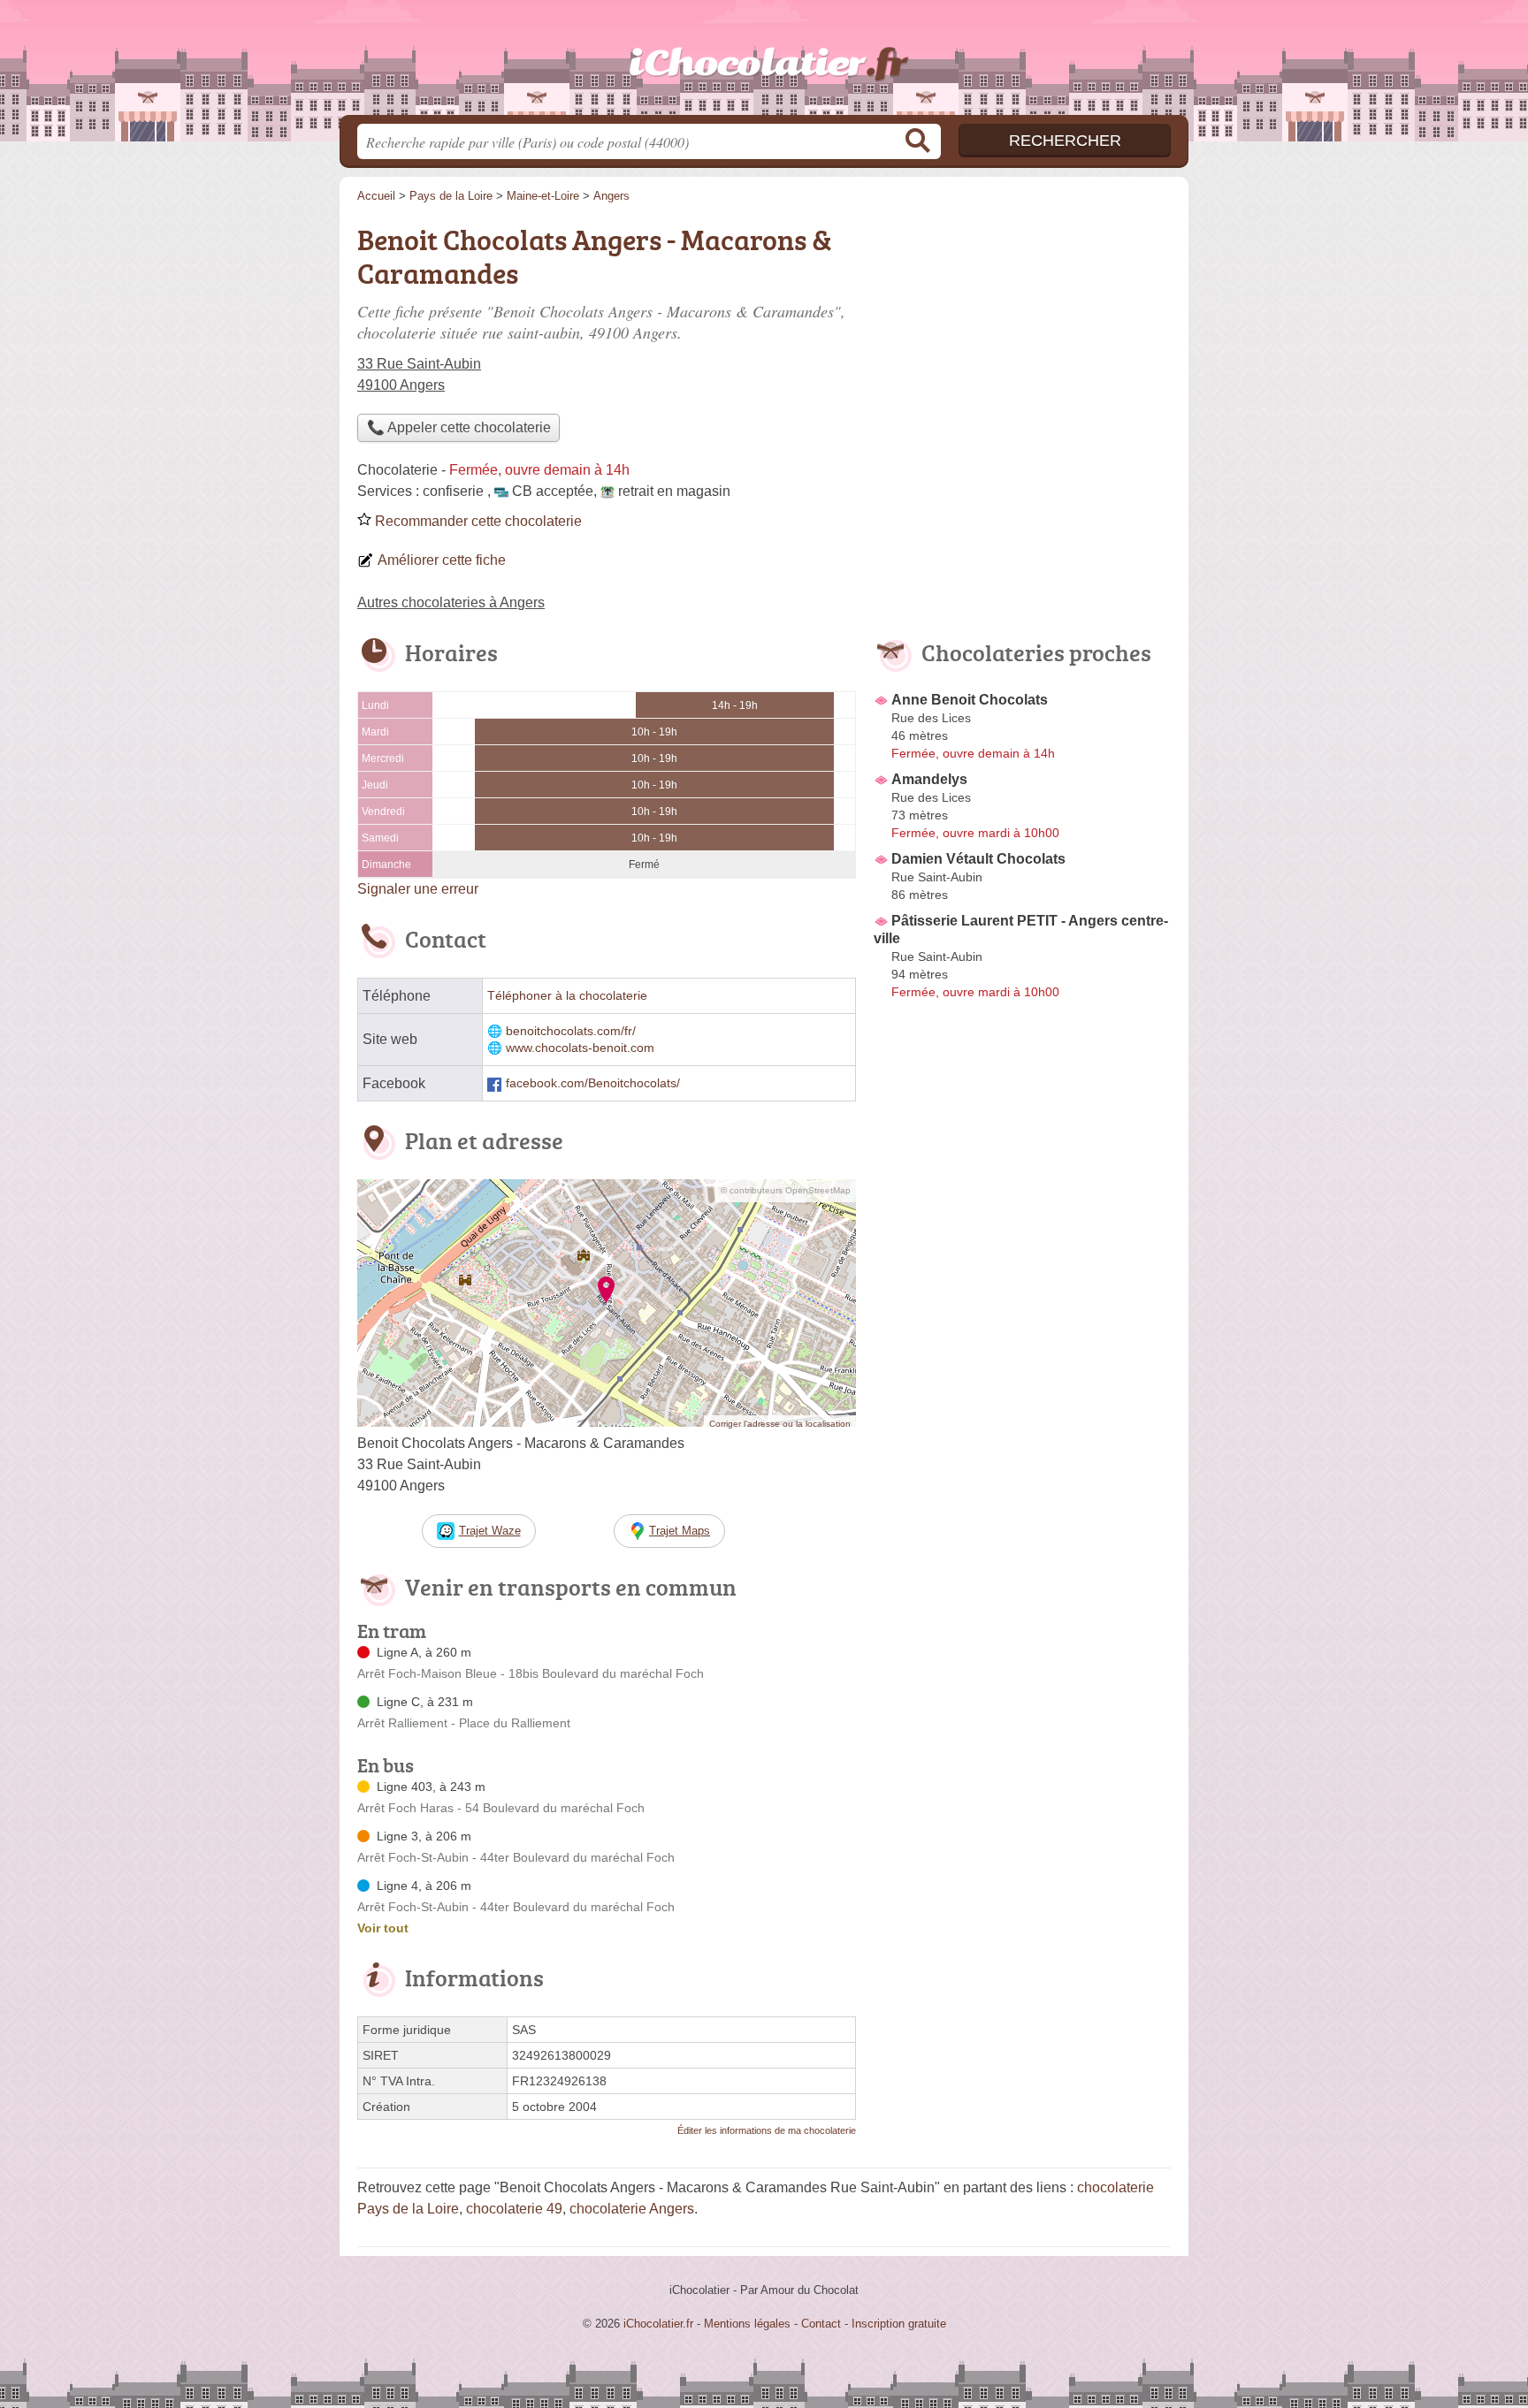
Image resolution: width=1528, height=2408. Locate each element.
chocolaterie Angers (632, 2209)
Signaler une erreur (418, 889)
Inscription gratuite (899, 2324)
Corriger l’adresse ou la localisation (780, 1424)
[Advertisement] (1022, 1418)
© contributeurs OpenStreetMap (786, 1190)
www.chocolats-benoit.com (580, 1048)
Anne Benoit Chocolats (970, 700)
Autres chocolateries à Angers (451, 602)
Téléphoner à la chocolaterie (567, 996)
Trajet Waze (490, 1531)
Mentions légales (747, 2324)
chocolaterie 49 (514, 2209)
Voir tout (383, 1928)
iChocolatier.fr (764, 63)
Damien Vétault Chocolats (978, 859)
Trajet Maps (680, 1531)
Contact (821, 2324)
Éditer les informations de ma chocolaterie (767, 2130)
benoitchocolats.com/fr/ (571, 1031)
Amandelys (929, 779)
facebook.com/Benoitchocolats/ (593, 1083)
